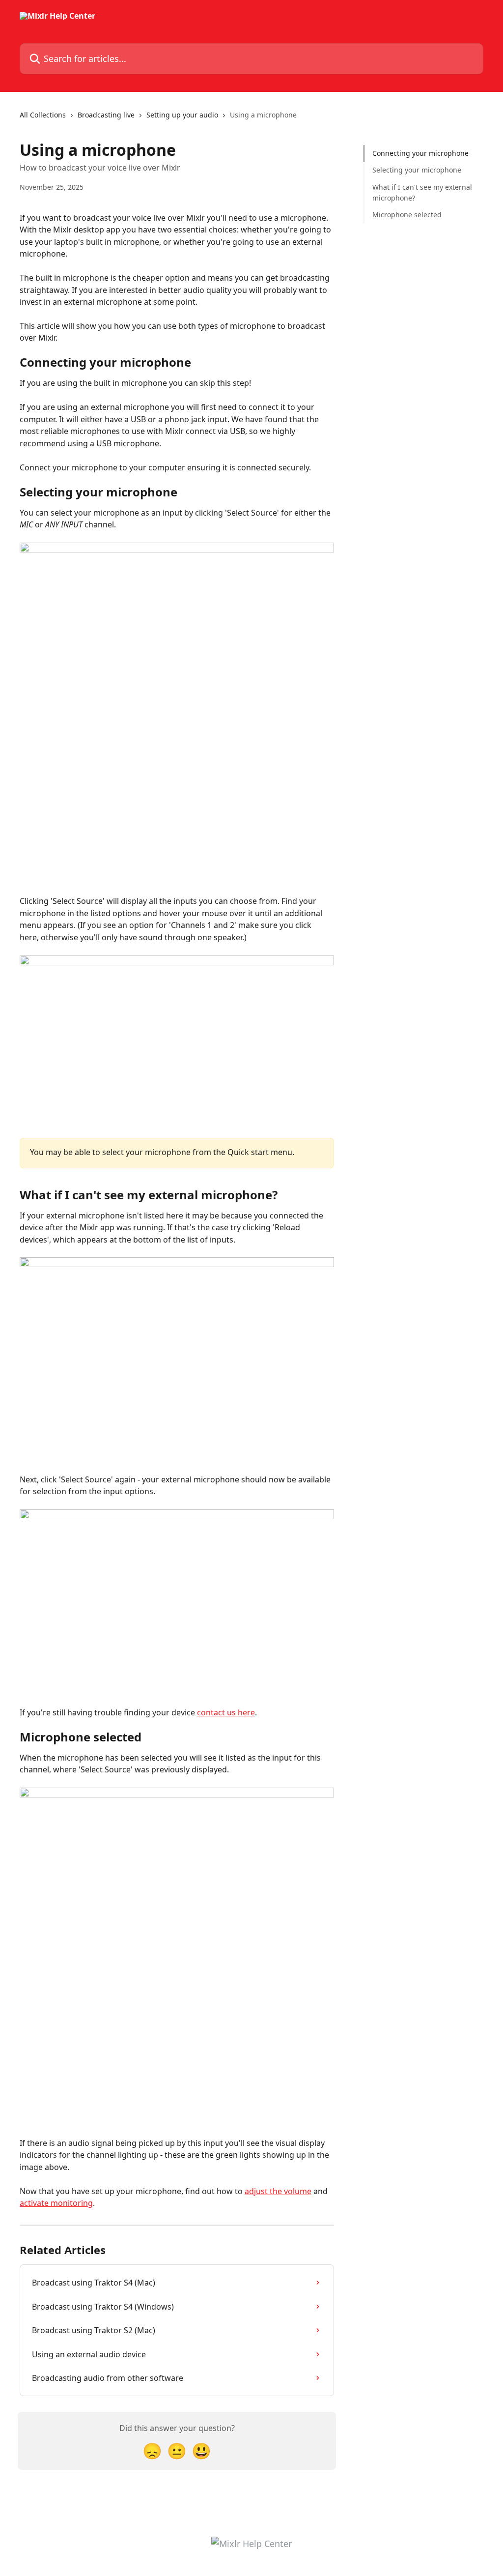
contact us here (226, 1712)
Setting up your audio (182, 115)
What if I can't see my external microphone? (422, 192)
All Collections (43, 115)
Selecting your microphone (417, 170)
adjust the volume (278, 2191)
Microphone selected (407, 215)
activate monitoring (56, 2203)
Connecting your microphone (420, 153)
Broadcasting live (106, 115)
